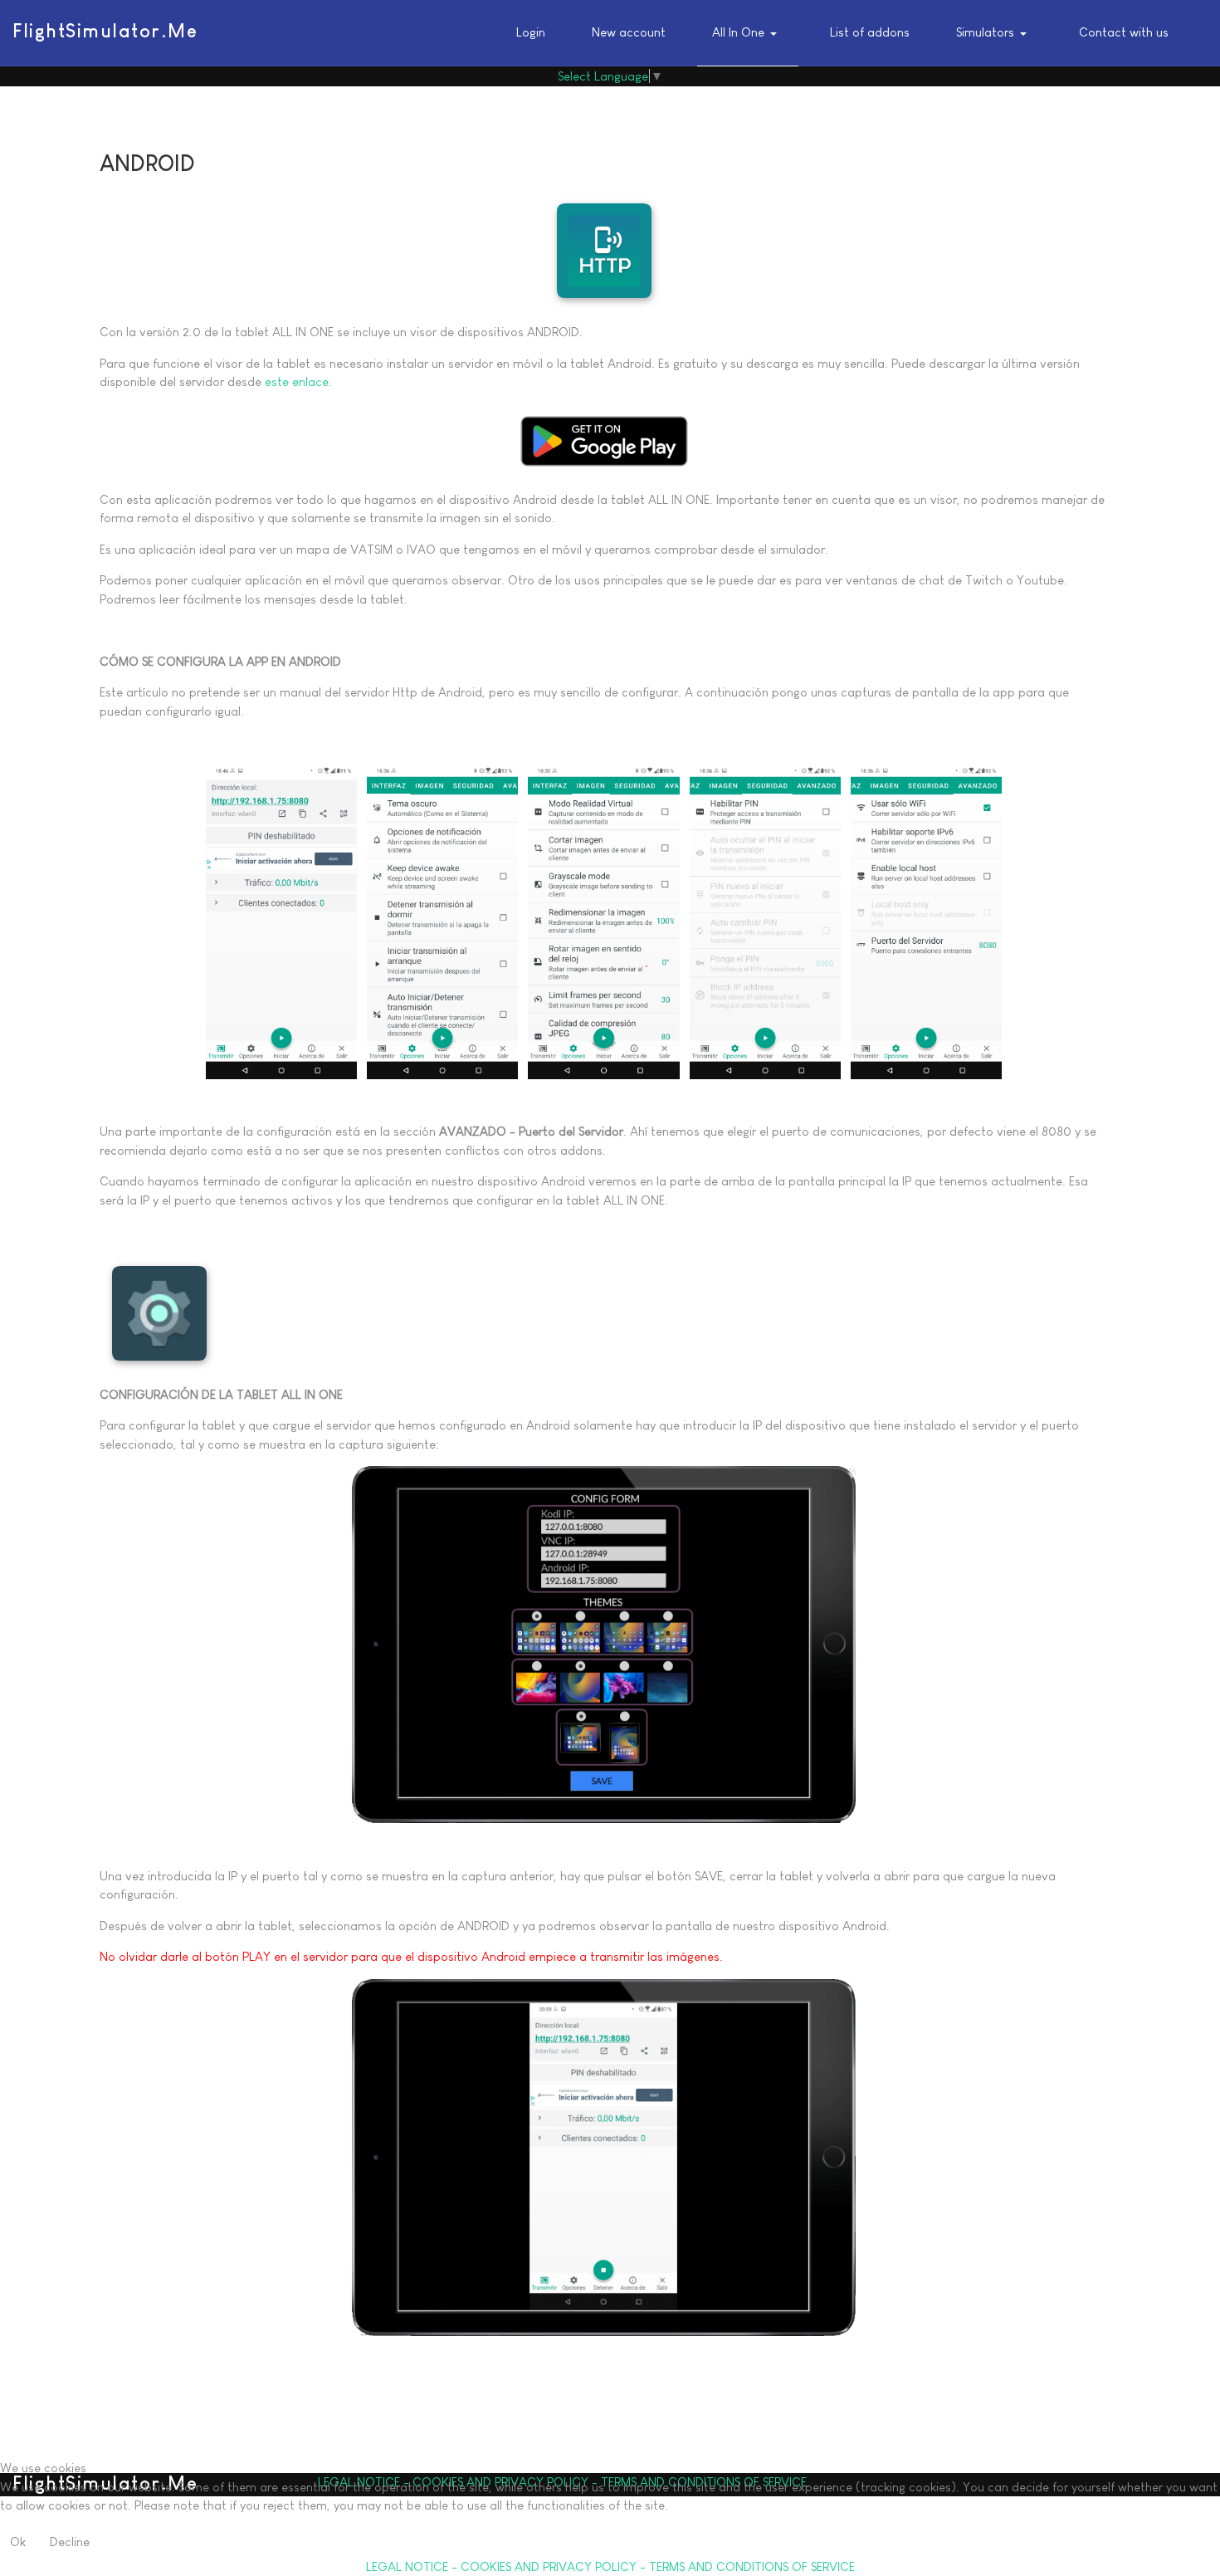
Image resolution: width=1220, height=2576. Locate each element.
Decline (70, 2542)
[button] (748, 33)
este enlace (297, 381)
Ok (18, 2542)
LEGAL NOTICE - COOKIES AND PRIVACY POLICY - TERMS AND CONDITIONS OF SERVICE (610, 2566)
